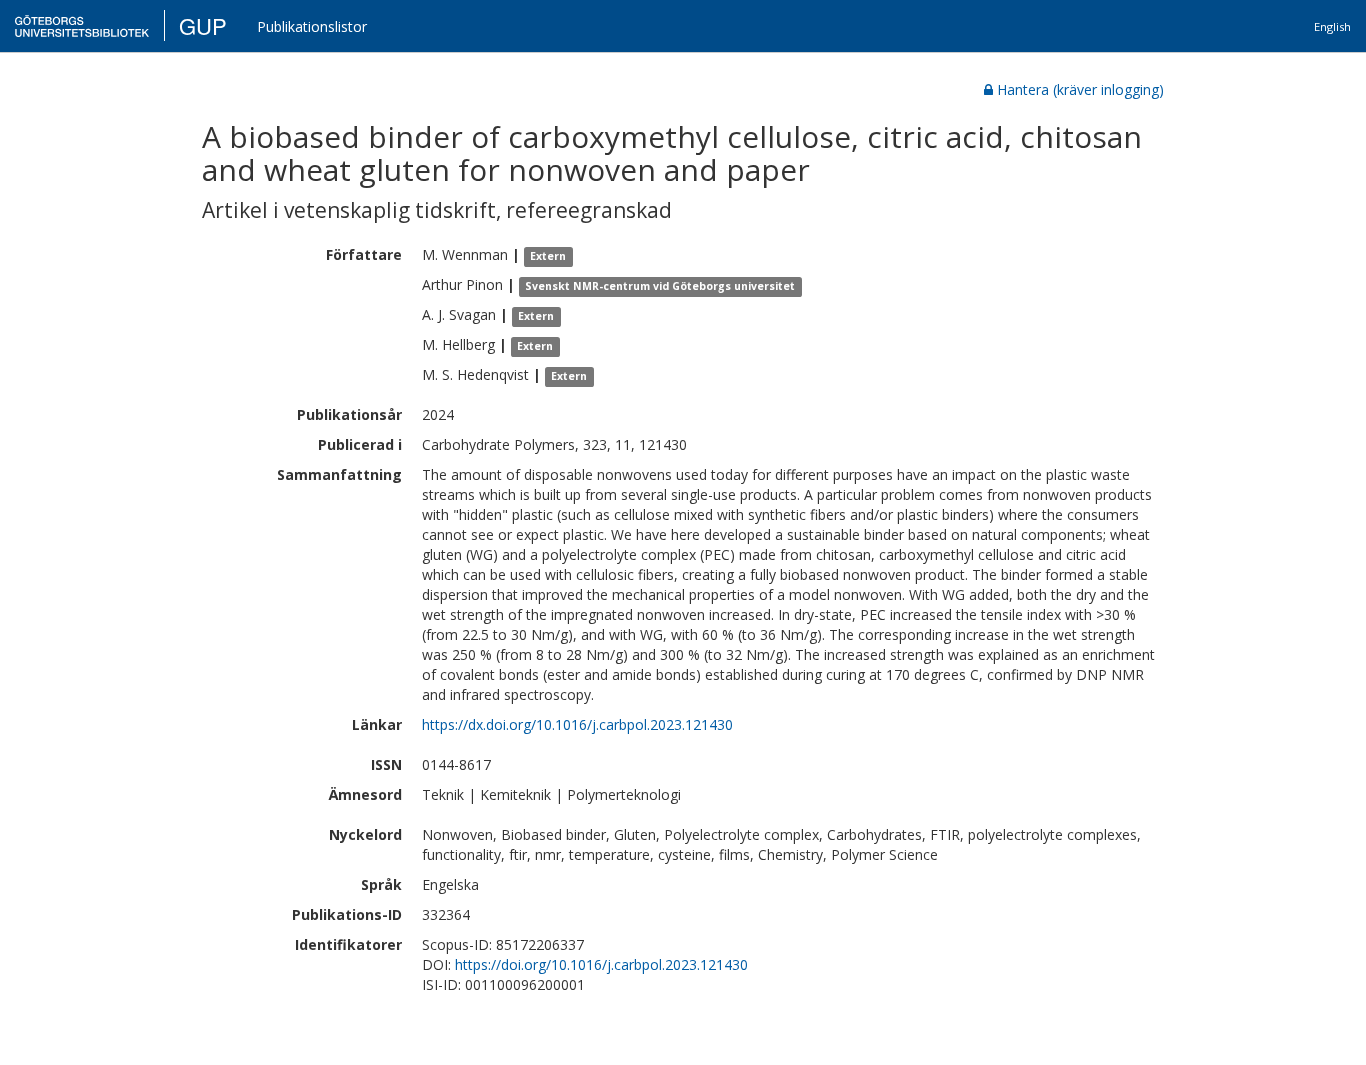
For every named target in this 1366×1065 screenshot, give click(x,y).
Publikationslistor (312, 26)
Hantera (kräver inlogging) (1080, 89)
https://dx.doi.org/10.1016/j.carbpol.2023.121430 (577, 724)
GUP (203, 25)
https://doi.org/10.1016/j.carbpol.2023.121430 (601, 964)
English (1332, 26)
